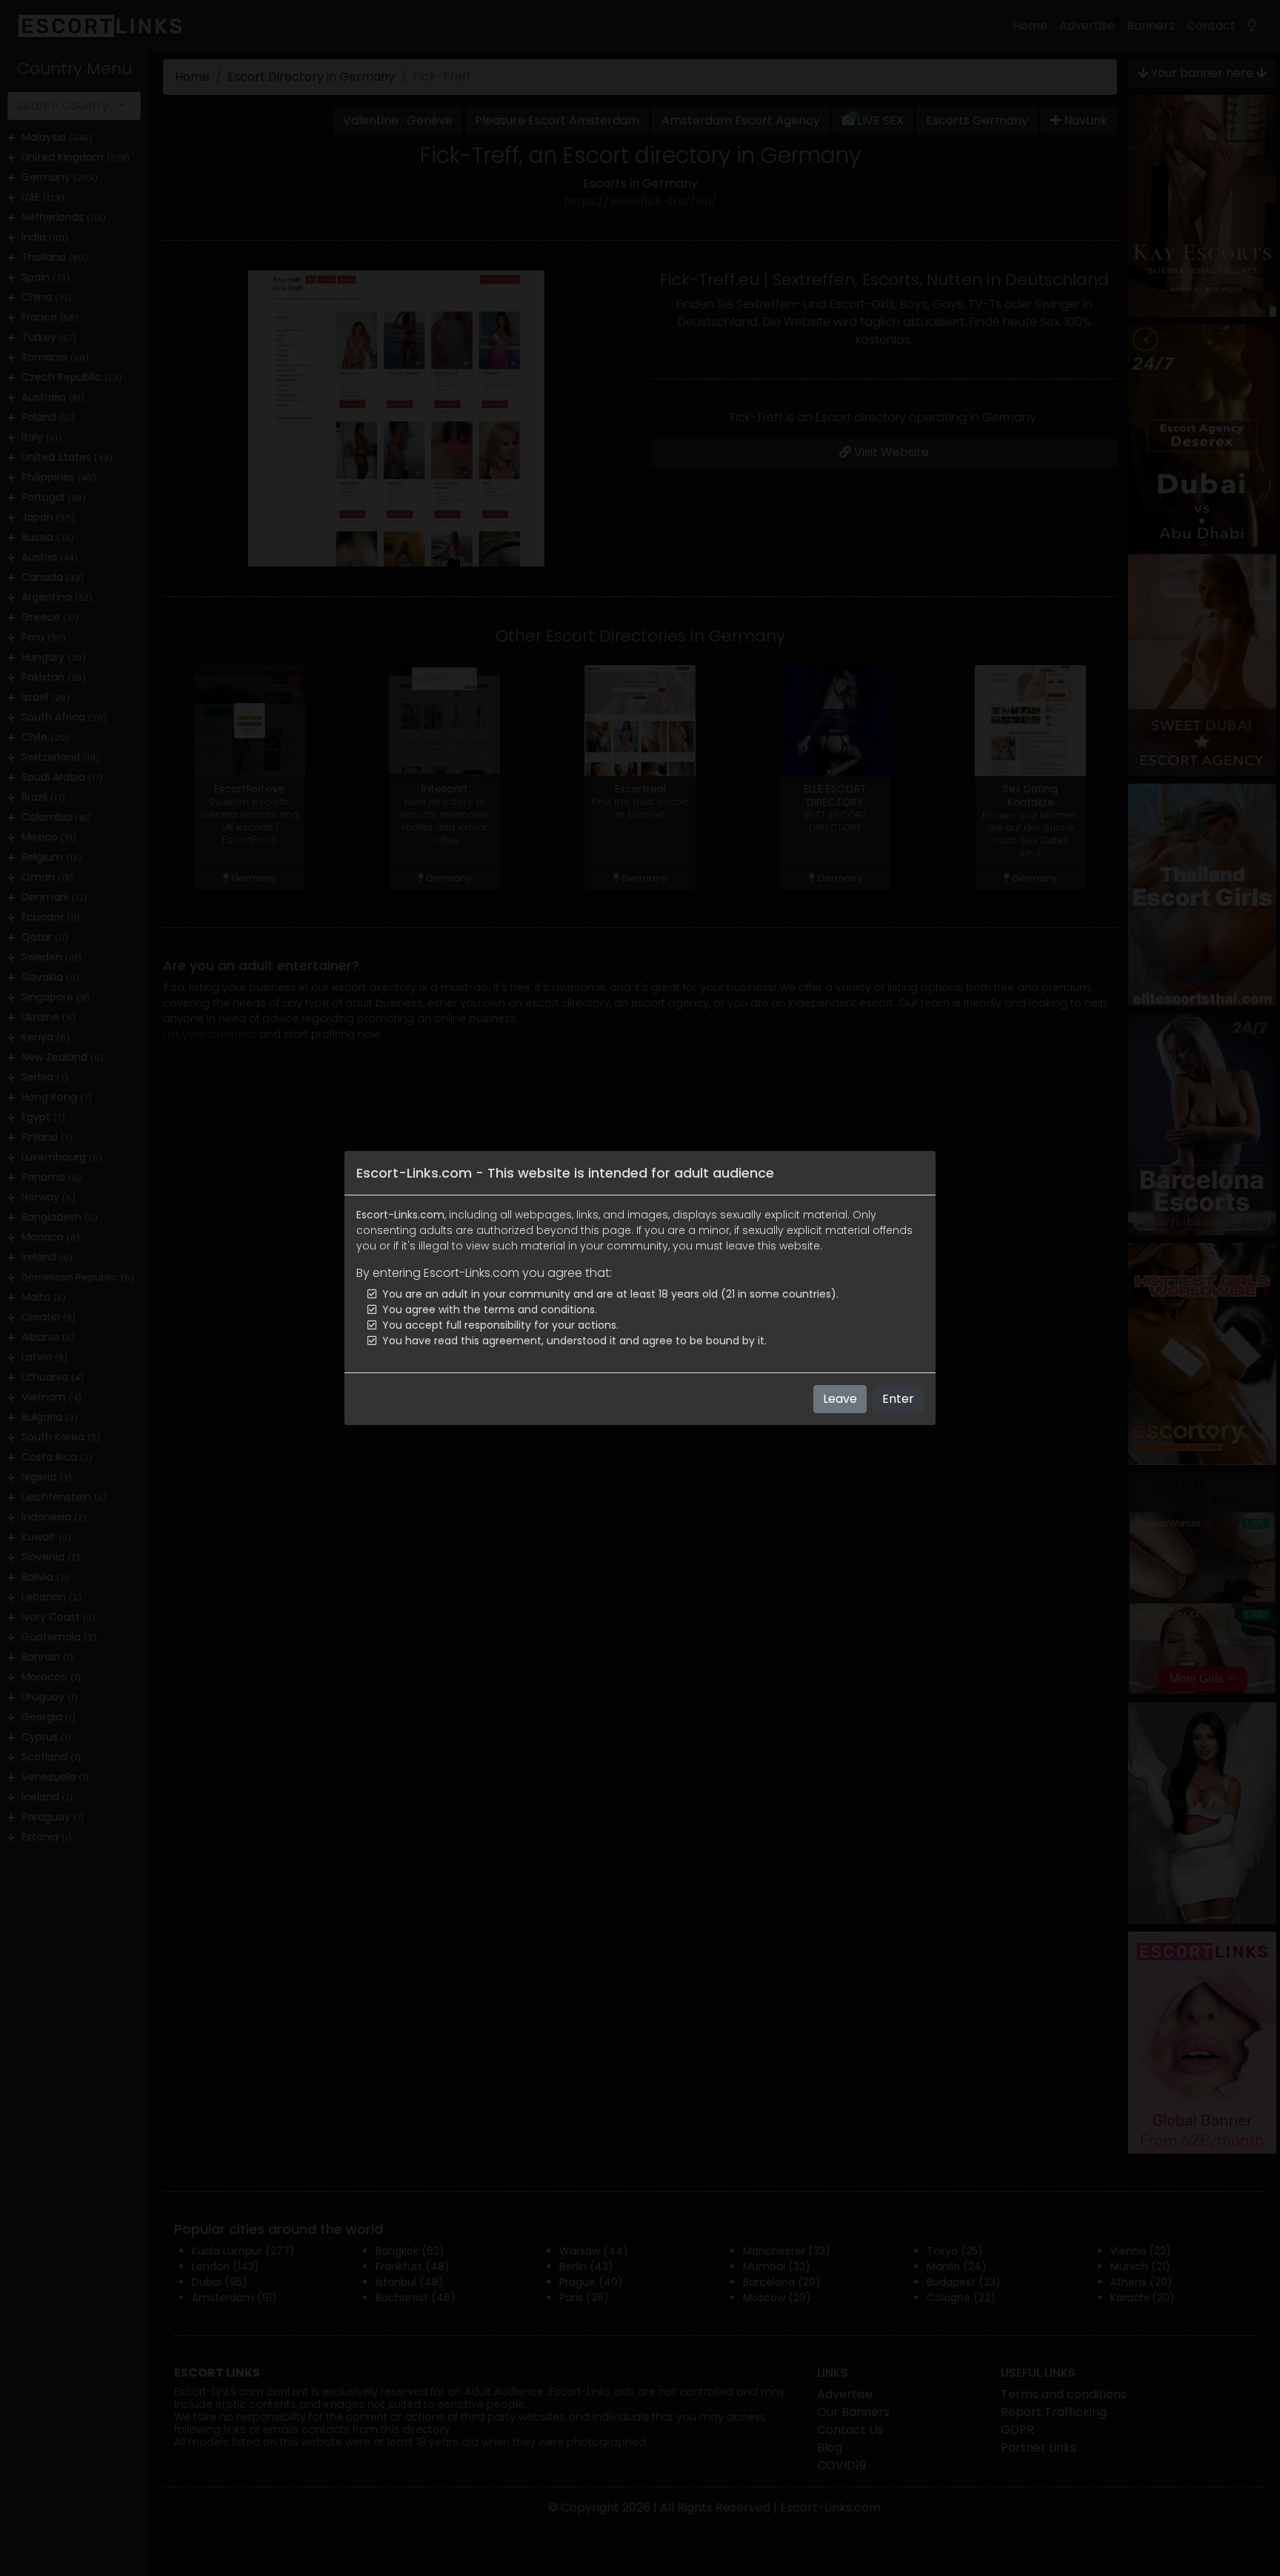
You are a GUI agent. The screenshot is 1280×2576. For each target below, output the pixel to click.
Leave (840, 1399)
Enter (898, 1399)
